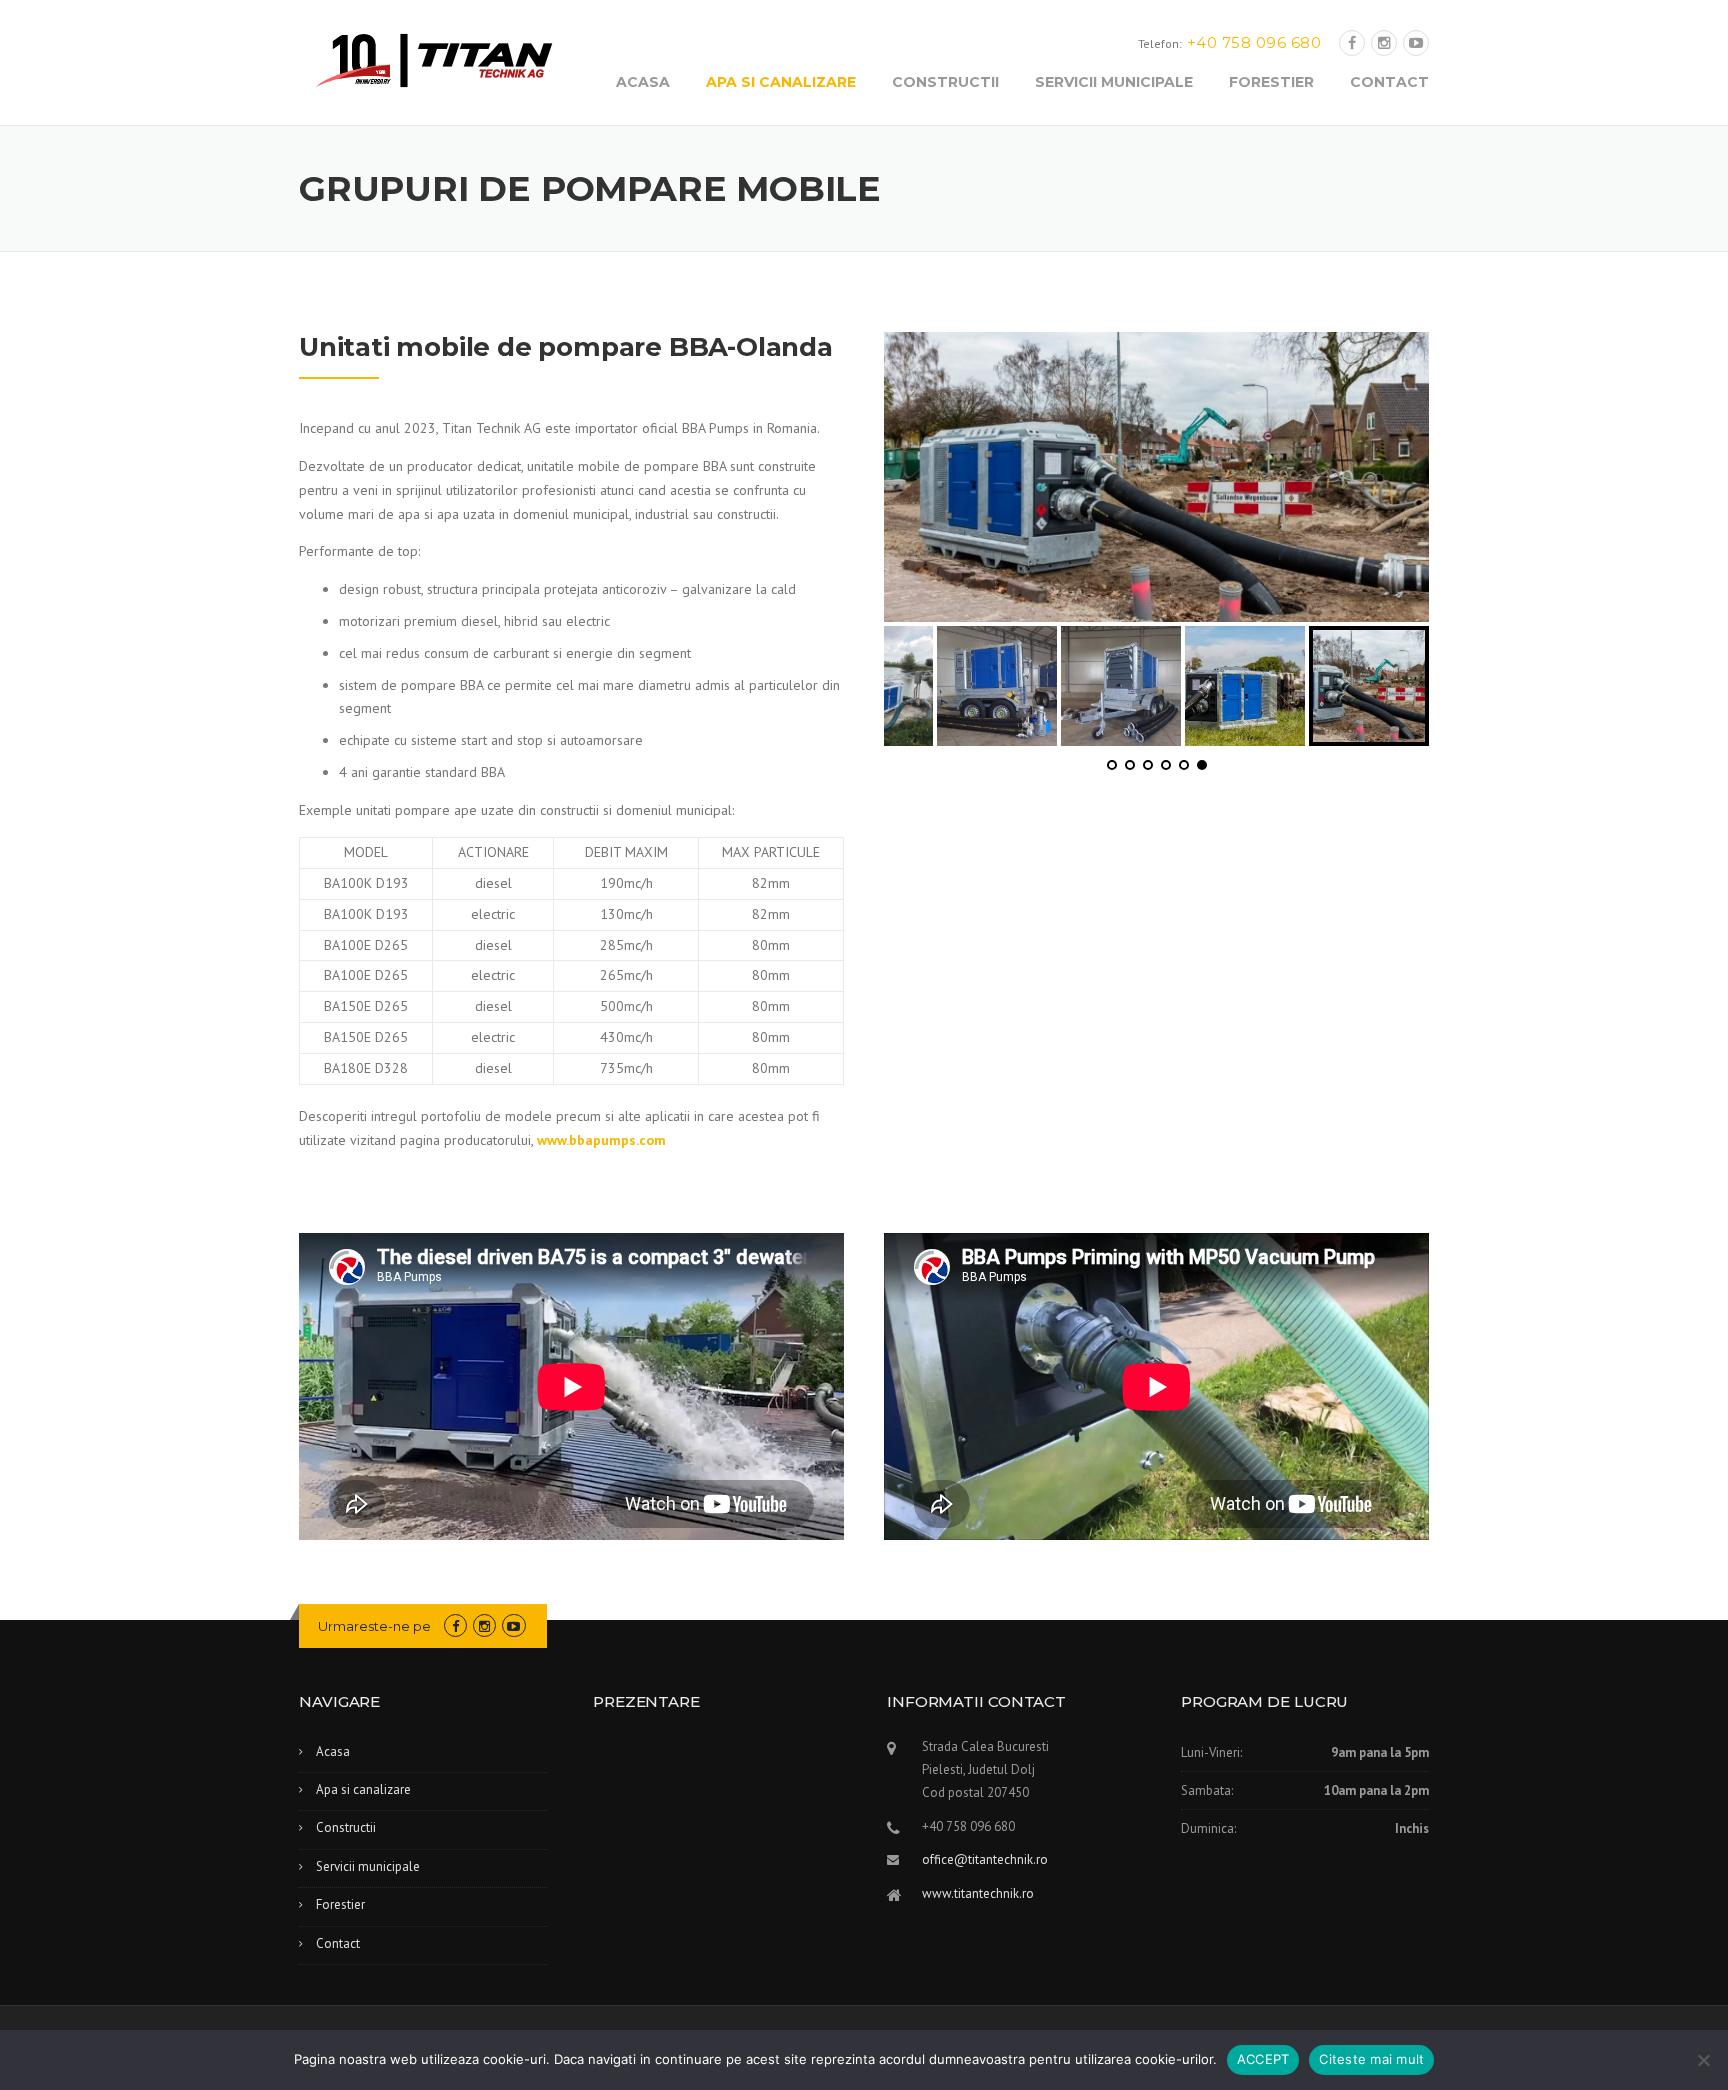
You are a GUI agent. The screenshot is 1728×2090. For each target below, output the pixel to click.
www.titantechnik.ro (978, 1893)
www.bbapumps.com (601, 1140)
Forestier (1271, 82)
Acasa (643, 82)
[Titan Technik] (434, 59)
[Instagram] (1384, 43)
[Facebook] (1352, 43)
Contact (1389, 82)
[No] (1703, 2060)
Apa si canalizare (781, 82)
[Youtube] (1416, 43)
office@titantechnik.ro (985, 1859)
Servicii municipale (1114, 82)
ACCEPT (1263, 2059)
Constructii (945, 82)
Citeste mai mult (1371, 2059)
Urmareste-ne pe (374, 1626)
